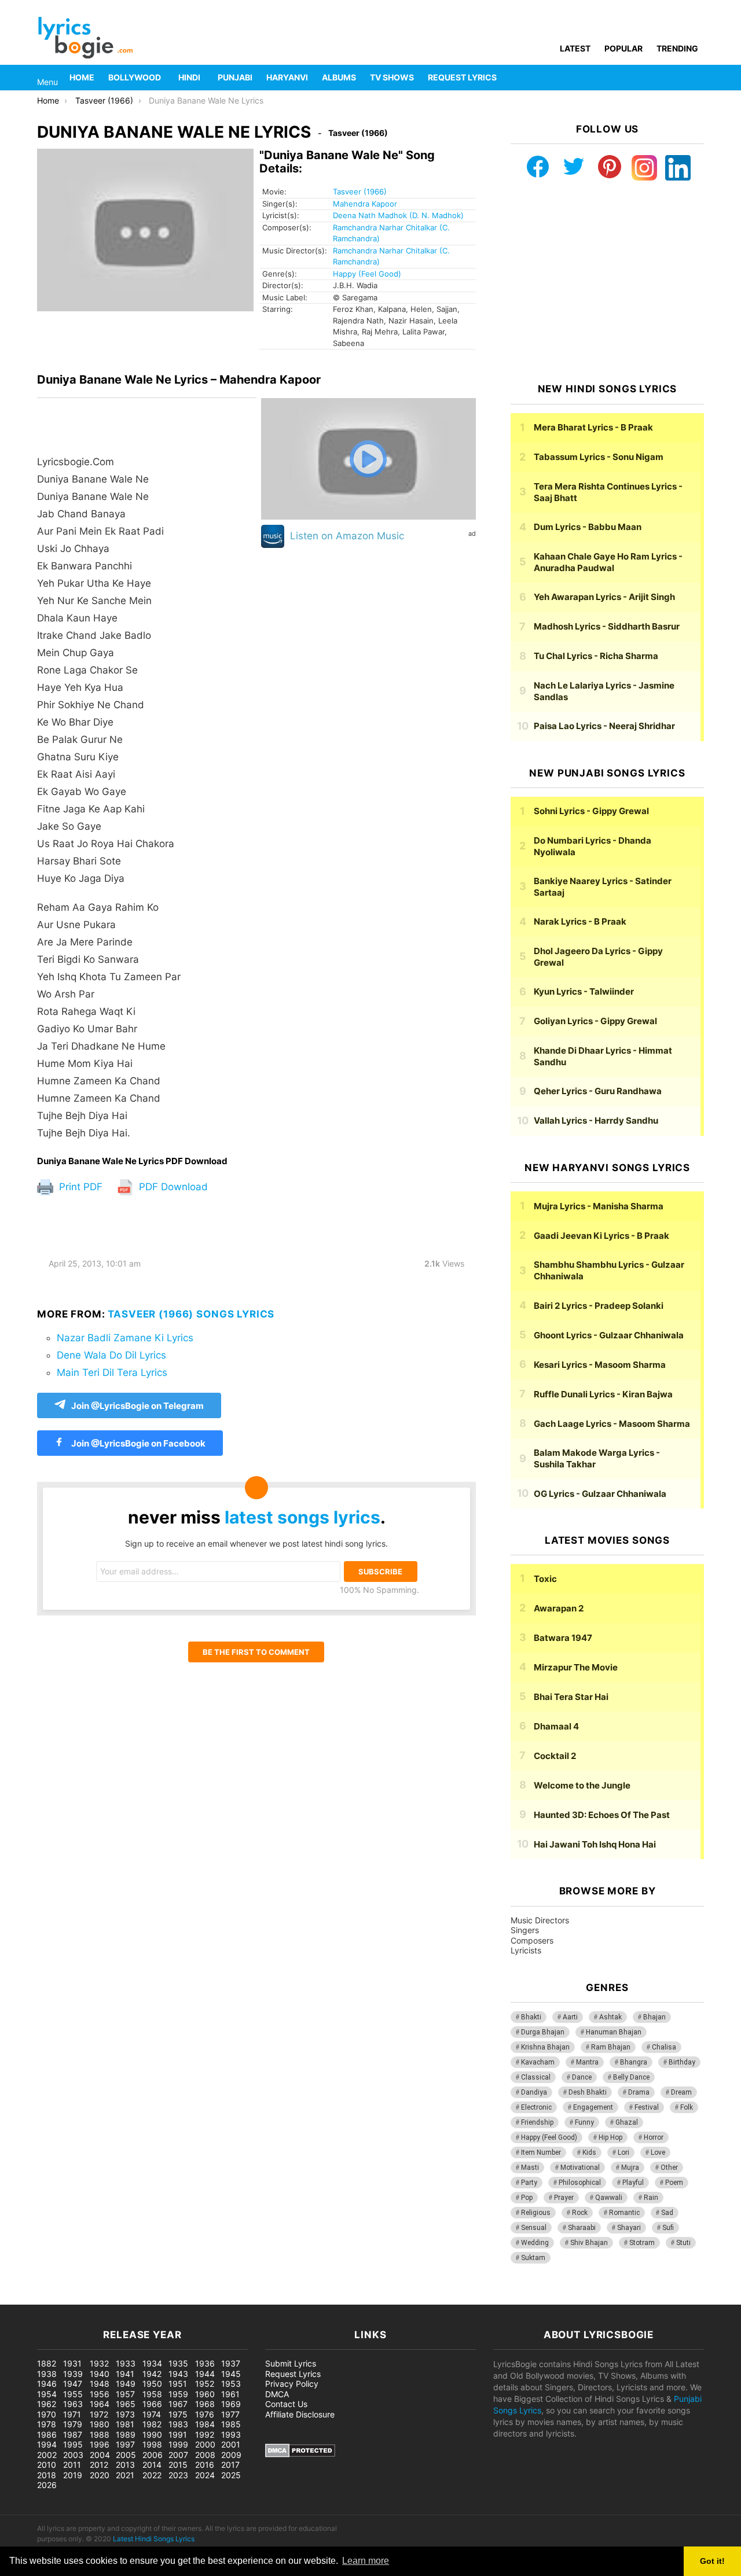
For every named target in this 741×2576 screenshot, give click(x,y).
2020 (100, 2475)
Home (82, 77)
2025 (231, 2475)
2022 (152, 2475)
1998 (152, 2444)
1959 (178, 2394)
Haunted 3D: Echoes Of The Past (602, 1815)
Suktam (533, 2258)
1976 (205, 2414)
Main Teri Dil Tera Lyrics (112, 1372)
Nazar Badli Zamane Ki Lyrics (125, 1338)
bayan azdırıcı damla (108, 2299)
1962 (47, 2404)
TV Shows (392, 77)
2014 (152, 2465)
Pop (527, 2198)
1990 (152, 2435)
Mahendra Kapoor (365, 204)
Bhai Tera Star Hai (571, 1697)
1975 (178, 2414)
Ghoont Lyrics (609, 1335)
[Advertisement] (607, 282)
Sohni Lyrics (591, 811)
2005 (126, 2455)
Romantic (624, 2213)
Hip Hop (610, 2137)
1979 (73, 2424)
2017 (230, 2465)
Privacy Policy (292, 2384)
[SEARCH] (697, 78)
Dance (582, 2077)
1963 (73, 2404)
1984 (205, 2424)
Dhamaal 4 (556, 1726)
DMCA (277, 2394)
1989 (126, 2435)
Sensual (534, 2228)
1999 (178, 2444)
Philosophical (580, 2183)
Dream (681, 2092)
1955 (73, 2394)
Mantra (587, 2062)
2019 (73, 2475)
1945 (231, 2374)
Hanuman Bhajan (614, 2032)
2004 (100, 2455)
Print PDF (79, 1187)
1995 (73, 2444)
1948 (100, 2384)
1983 (178, 2424)
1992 (205, 2435)
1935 (178, 2363)
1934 (152, 2363)
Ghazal (627, 2122)
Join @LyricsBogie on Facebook (137, 1443)
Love (658, 2152)
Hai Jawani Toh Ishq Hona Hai (595, 1844)
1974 (152, 2414)
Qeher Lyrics (598, 1091)
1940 (100, 2374)
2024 (205, 2475)
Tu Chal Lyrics (596, 656)
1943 (178, 2374)
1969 (231, 2404)
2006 (153, 2455)
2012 (99, 2465)
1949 (126, 2384)
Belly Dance (631, 2077)
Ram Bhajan (611, 2047)
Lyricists (526, 1950)
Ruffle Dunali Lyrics (603, 1394)
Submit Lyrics (291, 2363)
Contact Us (286, 2404)
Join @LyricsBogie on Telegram (137, 1406)
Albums (339, 77)
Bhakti (531, 2017)
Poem (674, 2183)
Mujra (630, 2167)
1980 (100, 2424)
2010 (47, 2465)
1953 (231, 2384)
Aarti (570, 2017)
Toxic (545, 1579)
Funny (584, 2122)
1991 (178, 2435)
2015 (178, 2465)
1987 (73, 2435)
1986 (47, 2435)
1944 (205, 2374)
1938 (47, 2374)
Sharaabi (582, 2228)
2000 (205, 2444)
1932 (99, 2363)
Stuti (683, 2243)
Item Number (541, 2152)
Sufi (668, 2228)
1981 (125, 2424)
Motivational (580, 2167)
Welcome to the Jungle (582, 1785)
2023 (178, 2475)
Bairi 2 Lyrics (599, 1306)
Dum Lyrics (588, 527)
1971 (72, 2414)
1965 (126, 2404)
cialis (57, 2299)
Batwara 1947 (563, 1638)
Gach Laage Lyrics (612, 1424)
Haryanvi (287, 77)
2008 (205, 2455)
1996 (100, 2444)
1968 (205, 2404)
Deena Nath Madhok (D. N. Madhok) (398, 215)
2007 (178, 2455)
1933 (126, 2363)
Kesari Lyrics (600, 1365)
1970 (47, 2414)
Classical (536, 2077)
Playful (633, 2183)
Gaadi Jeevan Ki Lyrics (601, 1236)
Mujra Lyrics (599, 1206)
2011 (72, 2465)
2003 (73, 2455)
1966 (152, 2404)
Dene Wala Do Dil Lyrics (111, 1355)
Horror (654, 2137)
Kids (589, 2152)
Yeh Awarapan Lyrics (604, 597)
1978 (47, 2424)
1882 (47, 2363)
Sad (667, 2213)
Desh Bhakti (588, 2092)
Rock (580, 2213)
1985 (231, 2424)
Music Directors (540, 1920)
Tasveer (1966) (360, 192)
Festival (647, 2107)
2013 (125, 2465)
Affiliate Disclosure (300, 2414)
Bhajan (654, 2017)
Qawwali (609, 2198)
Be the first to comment (256, 1652)
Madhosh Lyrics (607, 626)
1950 (152, 2384)
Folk (687, 2107)
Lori (623, 2152)
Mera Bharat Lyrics (593, 427)
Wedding (535, 2243)
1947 (73, 2384)
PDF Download (172, 1187)
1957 (125, 2394)
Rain (651, 2198)
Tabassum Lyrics (599, 457)
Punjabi (235, 77)
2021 (125, 2475)
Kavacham (538, 2062)
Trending (677, 48)
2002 (47, 2455)
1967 (178, 2404)
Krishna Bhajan (545, 2047)
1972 (99, 2414)
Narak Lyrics (580, 921)
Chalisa (664, 2047)
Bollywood (135, 77)
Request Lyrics (462, 77)
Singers (525, 1930)
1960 (205, 2394)
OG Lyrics (600, 1494)
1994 (47, 2444)
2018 (47, 2475)
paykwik (165, 2299)
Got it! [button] (712, 2561)
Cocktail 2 (555, 1756)
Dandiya (534, 2092)
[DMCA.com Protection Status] (300, 2454)
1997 (125, 2444)
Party (529, 2183)
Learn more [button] (366, 2561)
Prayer (564, 2198)
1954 (47, 2394)
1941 (125, 2374)
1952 (205, 2384)
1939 (73, 2374)
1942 (152, 2374)
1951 (178, 2384)
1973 (125, 2414)
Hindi (189, 77)
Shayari (629, 2228)
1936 (205, 2363)
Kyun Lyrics (584, 991)
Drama (639, 2092)
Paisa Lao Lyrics (604, 726)
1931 (72, 2363)
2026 (47, 2485)
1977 (230, 2414)
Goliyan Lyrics (595, 1021)
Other (669, 2167)
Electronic (536, 2107)
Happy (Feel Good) (367, 274)
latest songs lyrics (302, 1517)
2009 (231, 2455)
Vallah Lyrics (596, 1120)
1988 (100, 2435)
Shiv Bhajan (589, 2243)
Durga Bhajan (543, 2032)
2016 (205, 2465)
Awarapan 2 (559, 1608)
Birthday (682, 2062)
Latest (575, 48)
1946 (47, 2384)
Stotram (642, 2243)
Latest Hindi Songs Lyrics (154, 2539)
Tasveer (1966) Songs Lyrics (191, 1314)
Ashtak (610, 2017)
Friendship (537, 2122)
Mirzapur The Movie (576, 1667)
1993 (231, 2435)
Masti (530, 2167)
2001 (231, 2444)
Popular (623, 48)
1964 (100, 2404)
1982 (152, 2424)
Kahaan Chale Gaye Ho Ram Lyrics (608, 562)
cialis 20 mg (23, 2299)
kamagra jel (206, 2299)
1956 (100, 2394)
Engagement (593, 2107)
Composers (532, 1940)
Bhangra (634, 2062)
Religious (536, 2213)
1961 (230, 2394)
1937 (231, 2363)
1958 (152, 2394)
